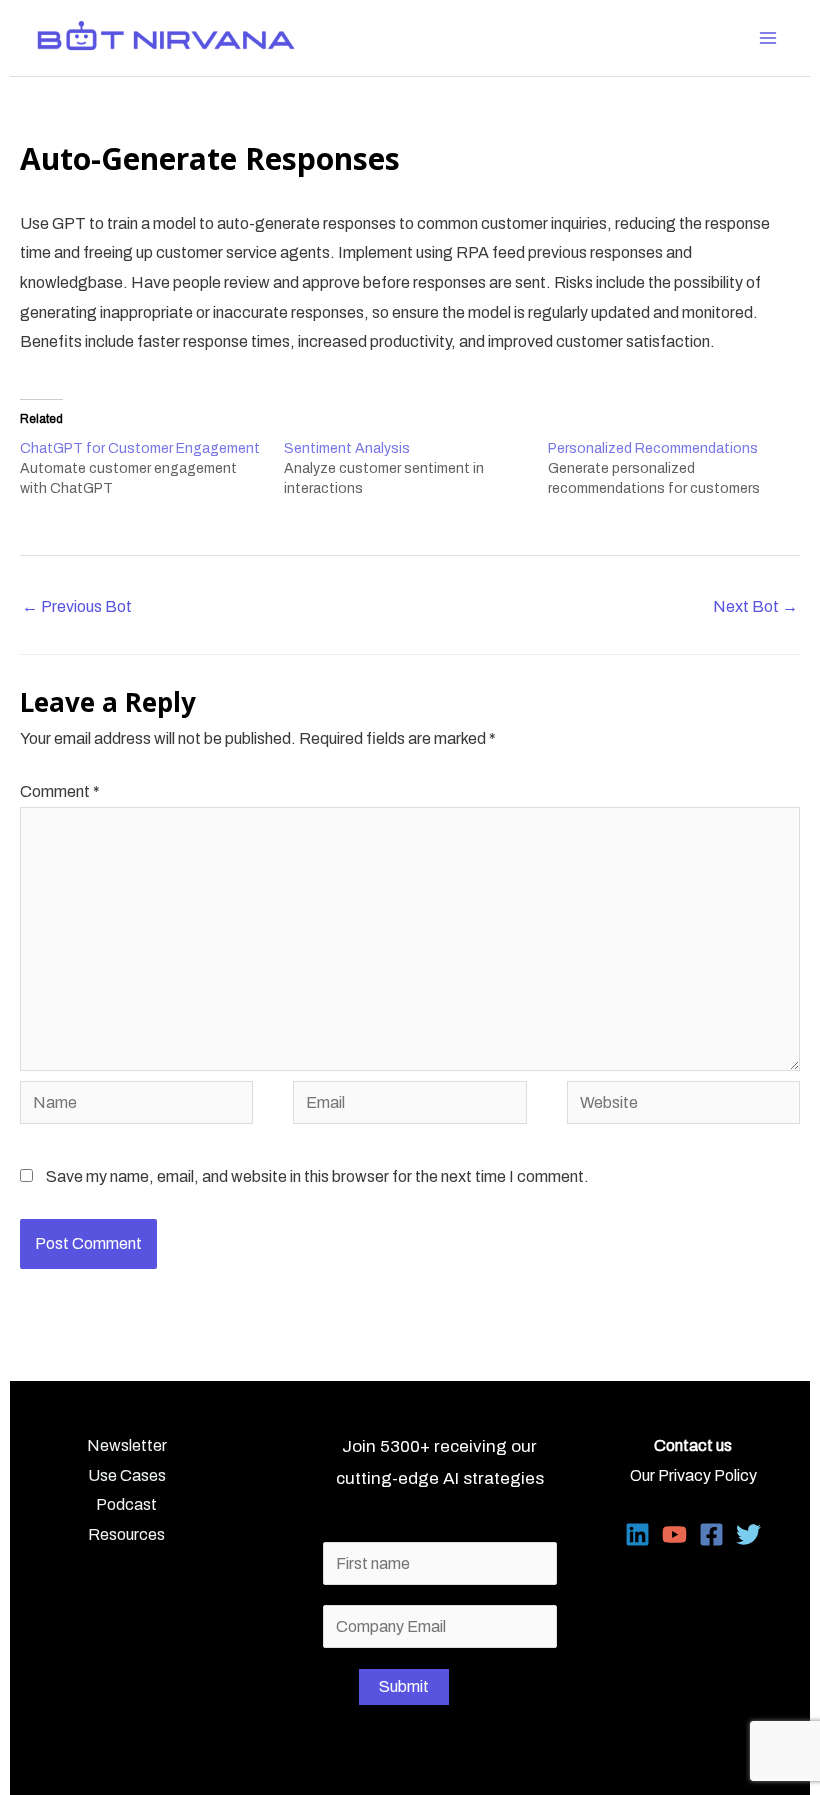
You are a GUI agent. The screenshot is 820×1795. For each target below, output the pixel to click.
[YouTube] (674, 1534)
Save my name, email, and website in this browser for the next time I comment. (317, 1176)
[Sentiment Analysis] (416, 469)
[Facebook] (711, 1534)
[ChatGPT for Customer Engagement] (152, 469)
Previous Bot (77, 606)
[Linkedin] (637, 1534)
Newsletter (127, 1445)
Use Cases (127, 1475)
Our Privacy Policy (693, 1475)
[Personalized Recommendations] (680, 469)
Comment (60, 791)
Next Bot (755, 606)
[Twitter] (748, 1534)
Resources (126, 1534)
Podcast (126, 1504)
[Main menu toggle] (768, 38)
